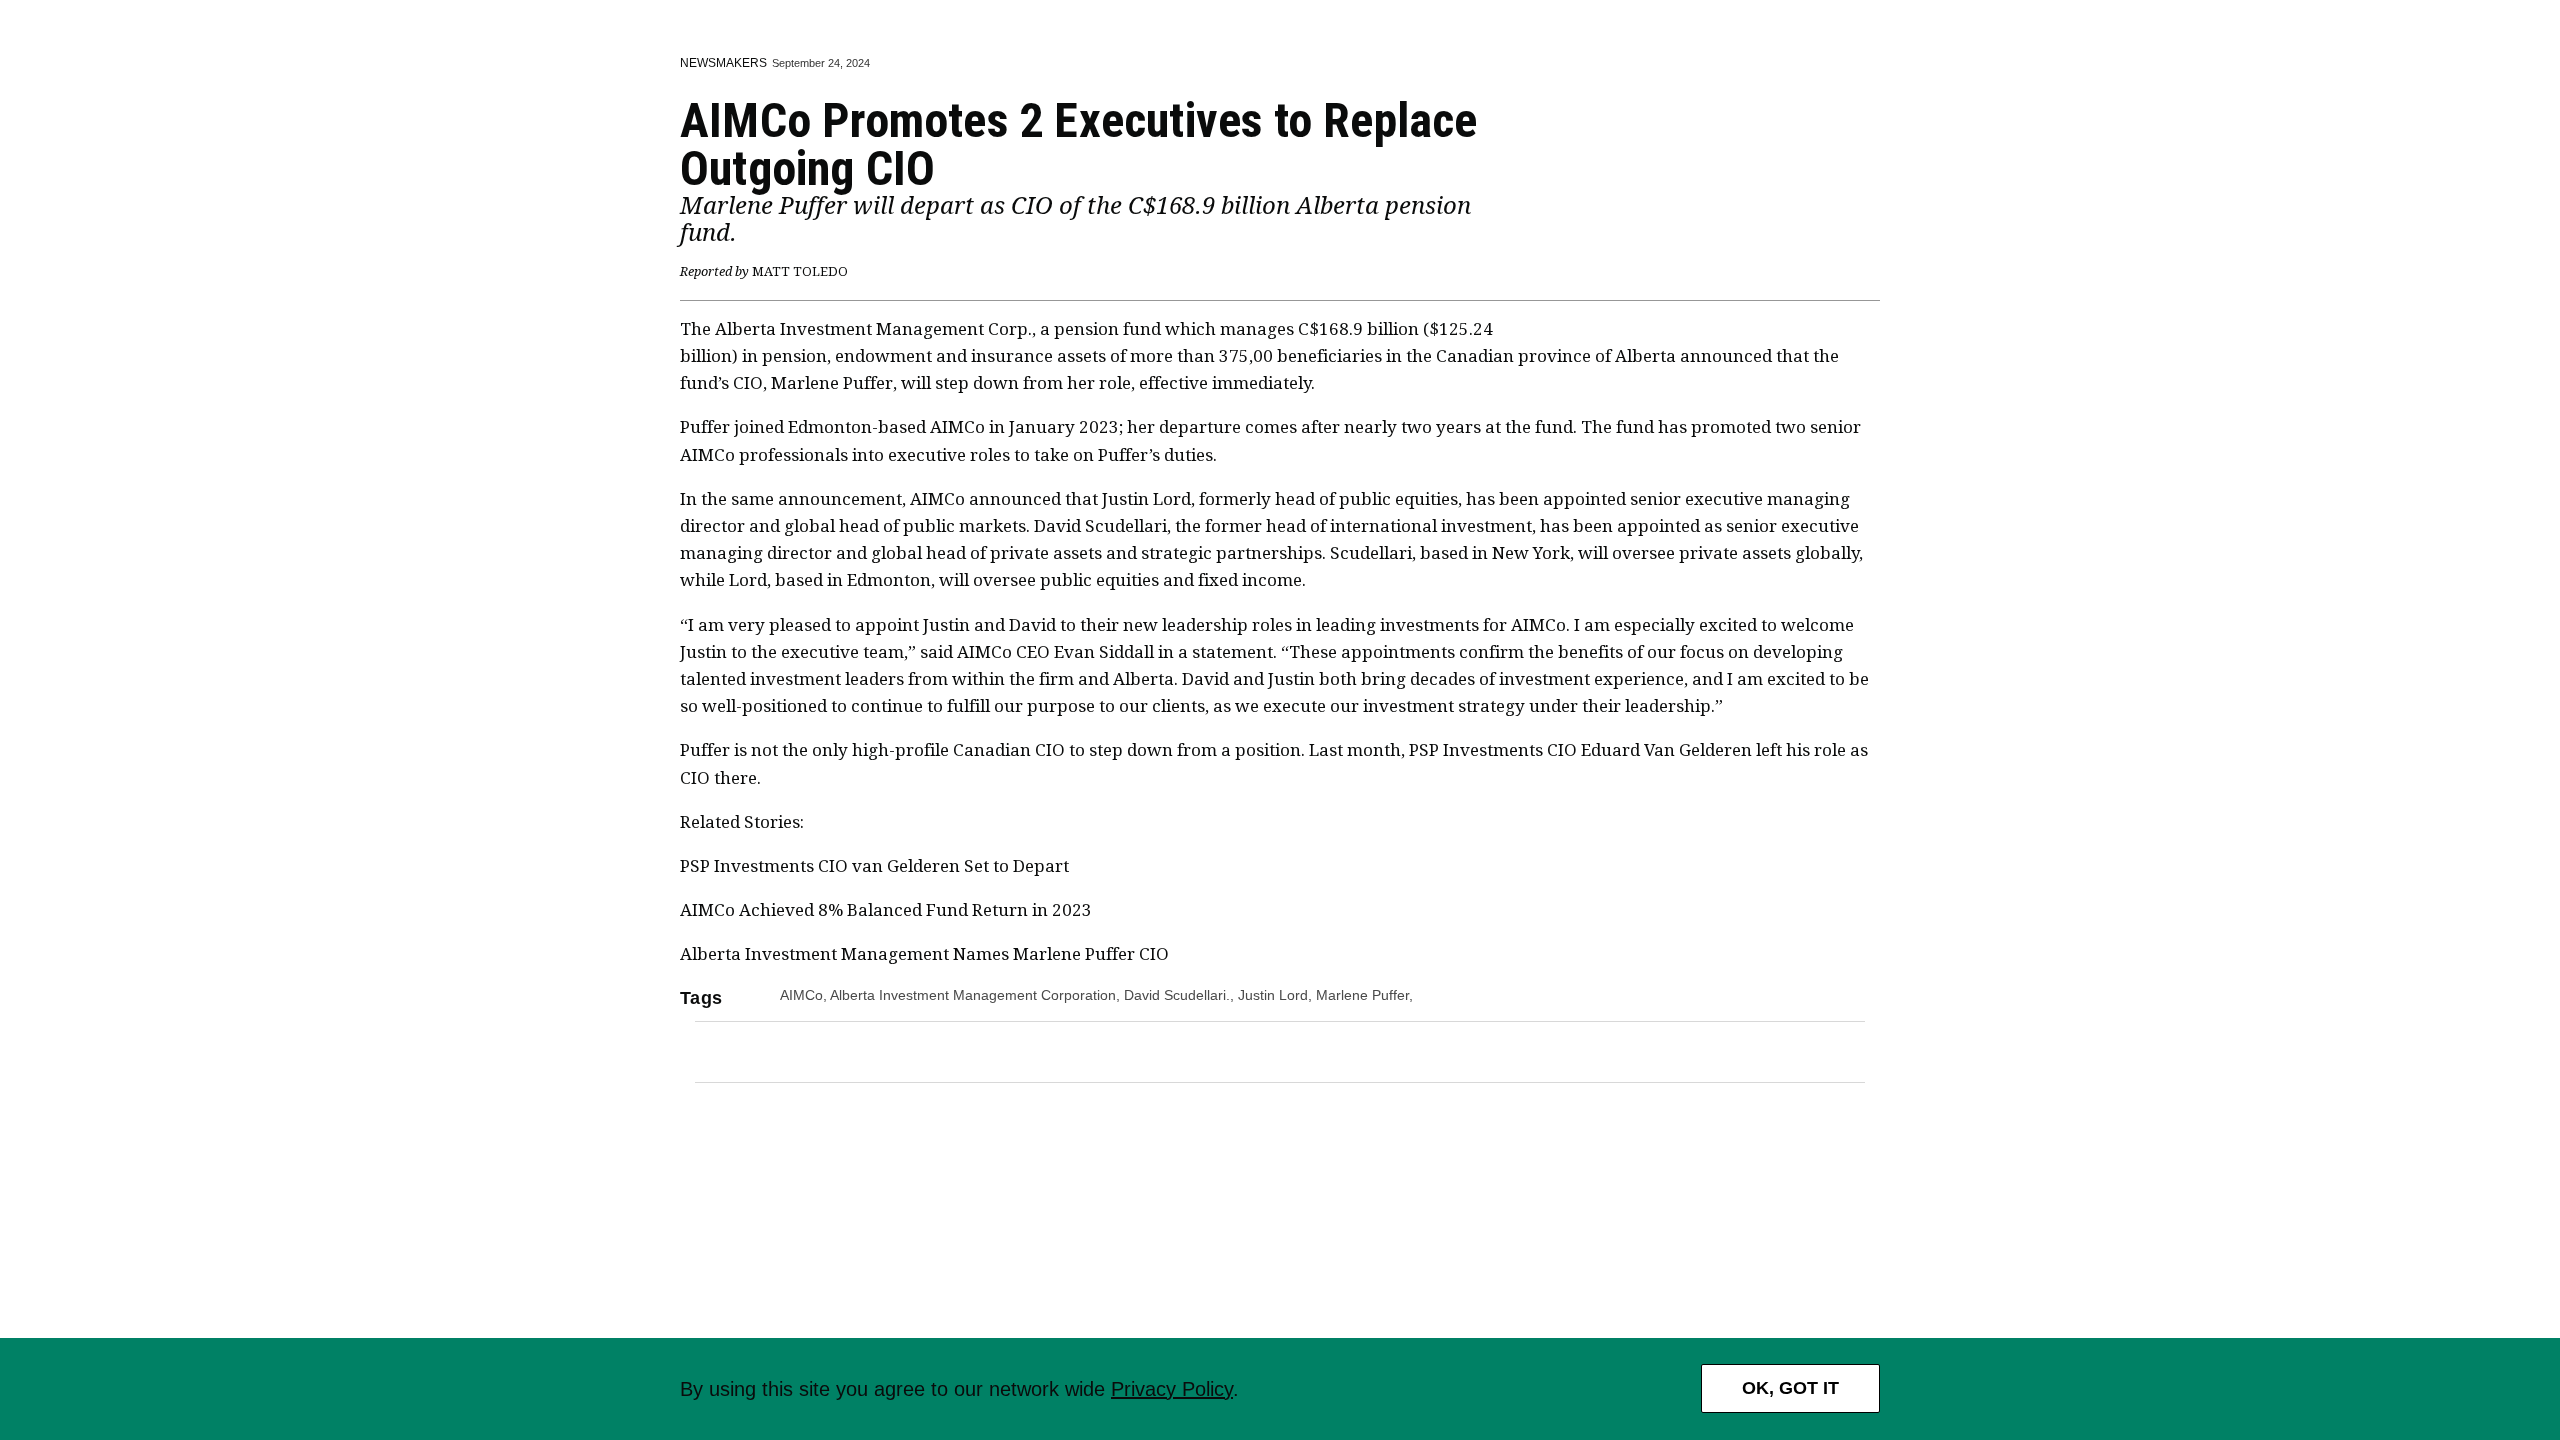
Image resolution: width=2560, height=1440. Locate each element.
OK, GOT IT (1790, 1388)
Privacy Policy (1172, 1389)
